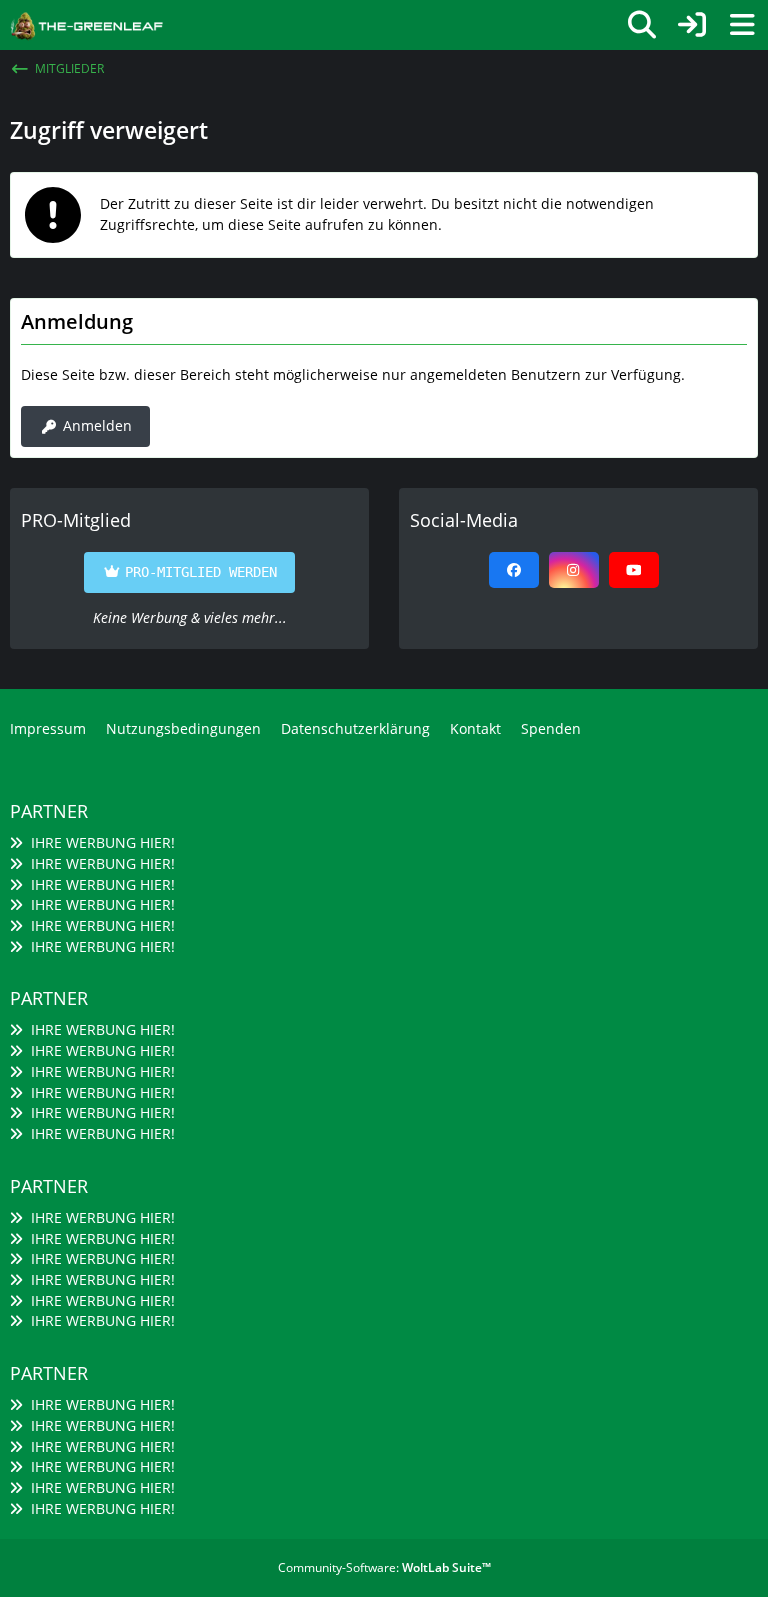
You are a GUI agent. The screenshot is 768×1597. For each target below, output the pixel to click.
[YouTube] (634, 570)
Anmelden (97, 425)
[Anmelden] (692, 25)
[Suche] (642, 25)
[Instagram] (574, 570)
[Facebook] (514, 570)
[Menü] (742, 25)
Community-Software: (384, 1567)
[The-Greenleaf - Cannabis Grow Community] (86, 23)
